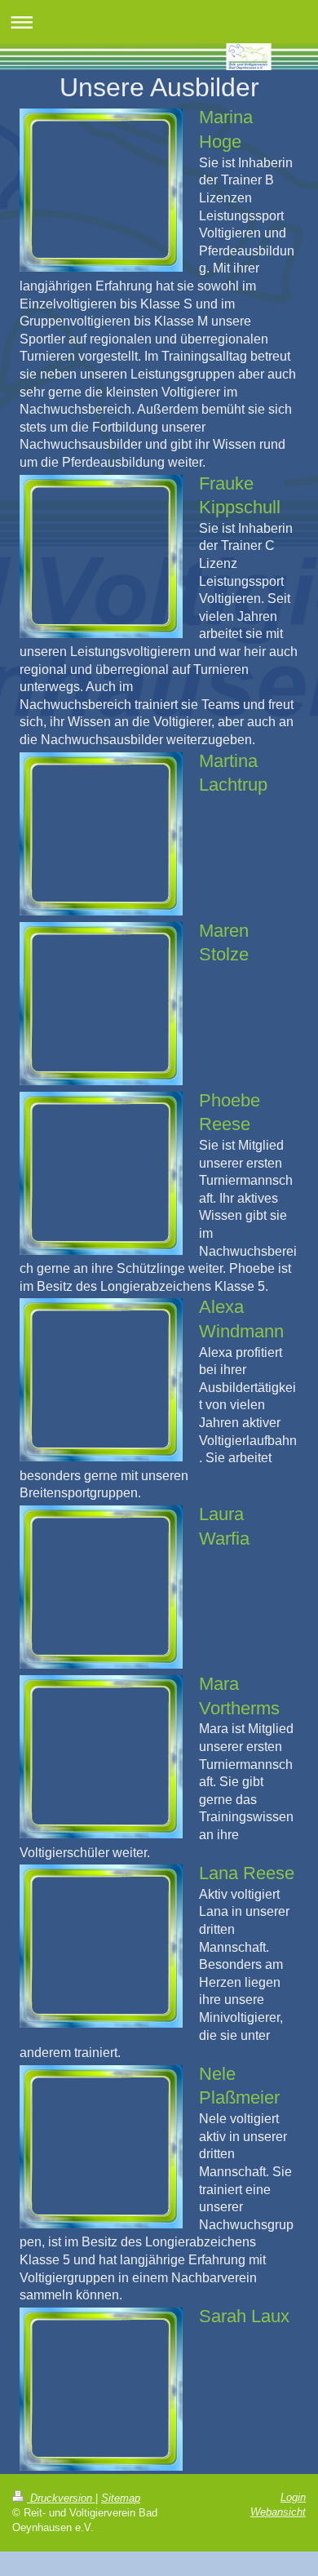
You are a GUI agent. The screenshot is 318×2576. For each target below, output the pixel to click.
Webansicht (278, 2512)
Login (293, 2497)
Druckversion (61, 2498)
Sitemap (121, 2498)
